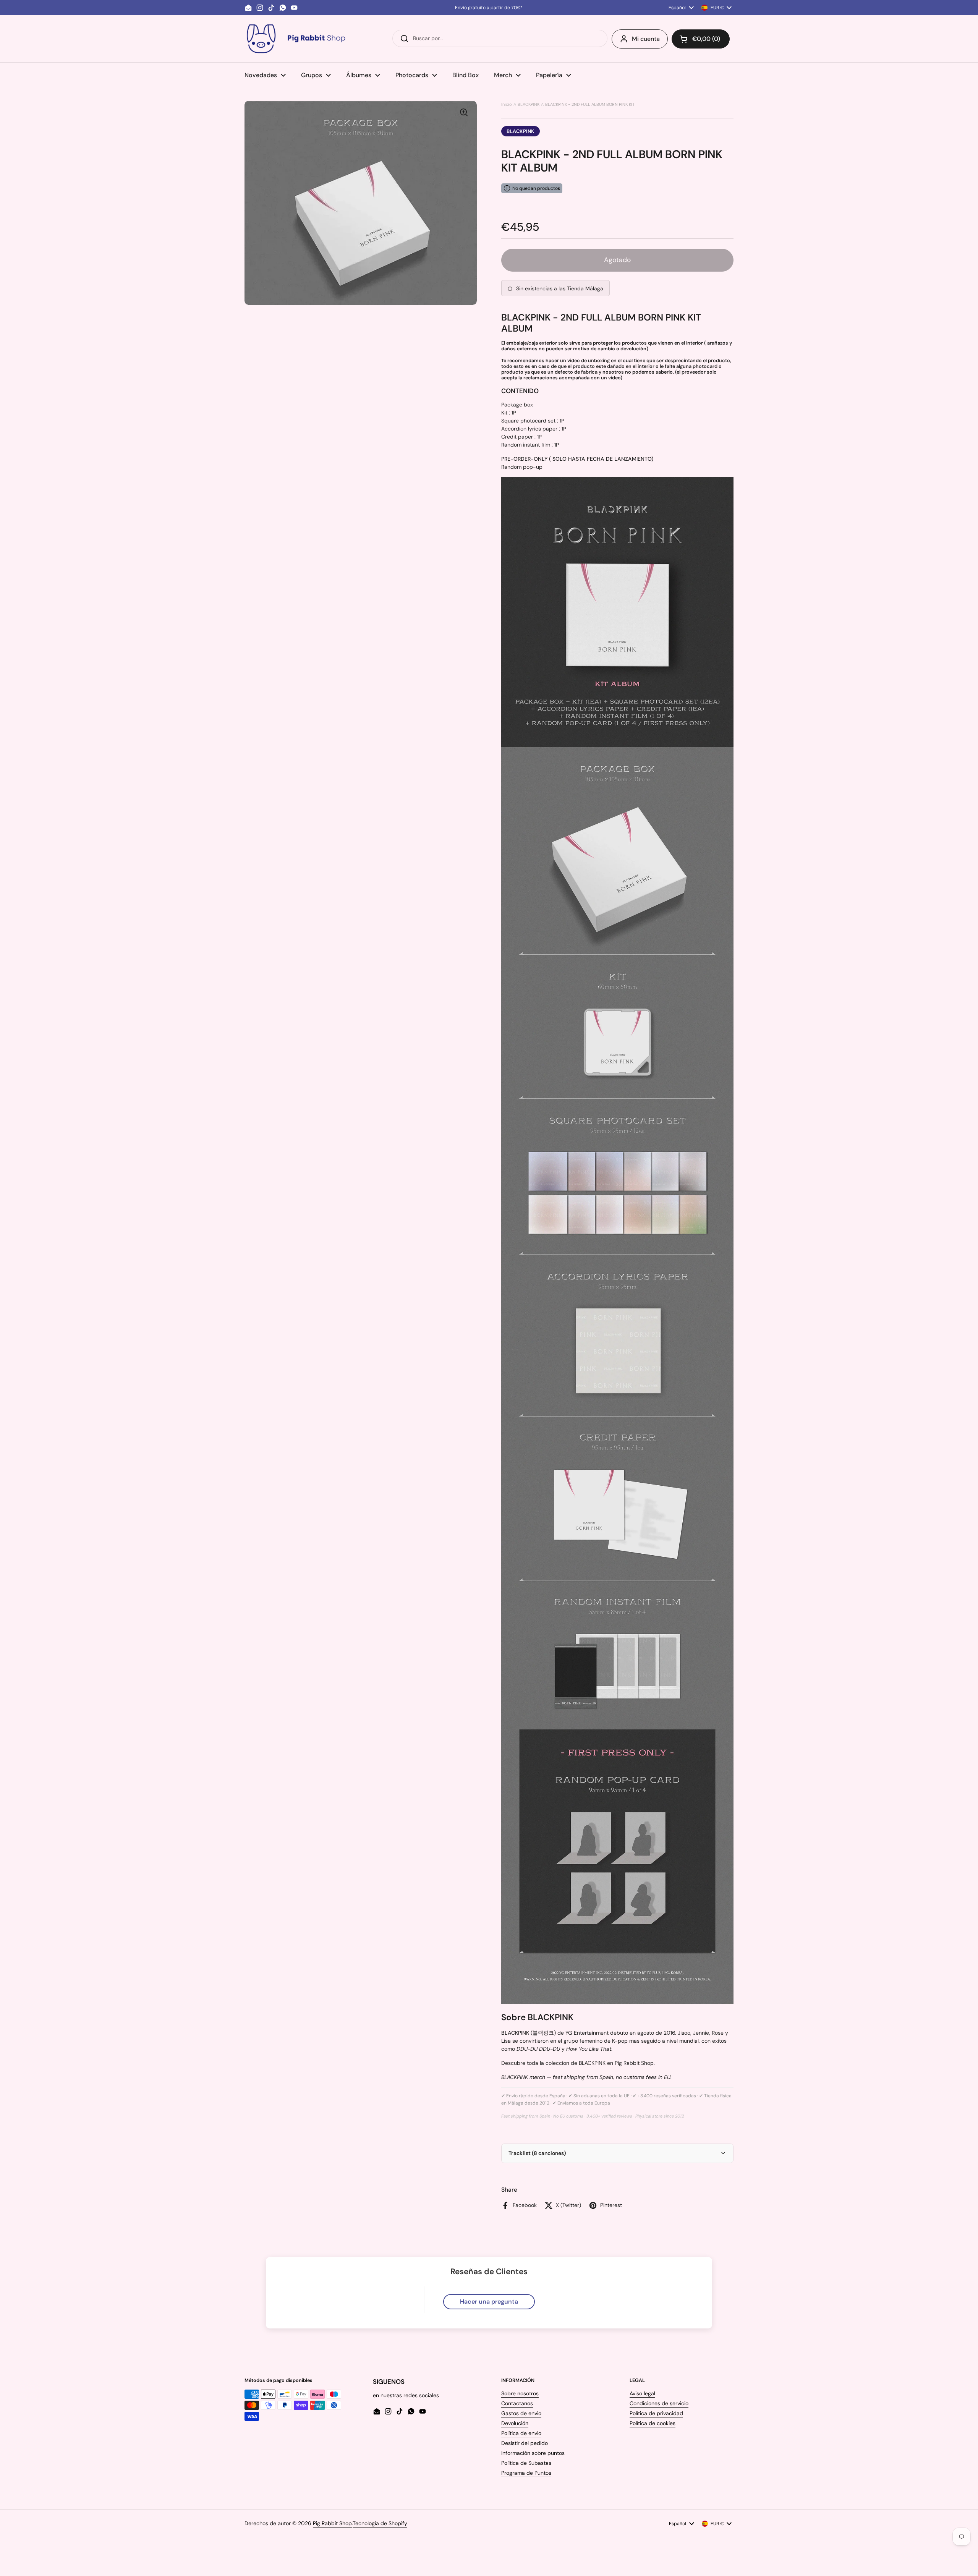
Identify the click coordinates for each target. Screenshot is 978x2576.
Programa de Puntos (526, 2473)
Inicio (507, 104)
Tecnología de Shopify (380, 2523)
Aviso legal (642, 2393)
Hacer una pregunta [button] (489, 2302)
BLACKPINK (529, 104)
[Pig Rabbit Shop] (295, 39)
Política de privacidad (656, 2413)
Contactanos (517, 2403)
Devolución (515, 2423)
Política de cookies (653, 2423)
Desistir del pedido (525, 2443)
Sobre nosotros (520, 2393)
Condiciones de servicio (659, 2403)
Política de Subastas (526, 2463)
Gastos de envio (521, 2413)
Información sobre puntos (533, 2453)
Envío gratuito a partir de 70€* (489, 8)
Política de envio (521, 2433)
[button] (701, 39)
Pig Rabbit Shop (332, 2523)
